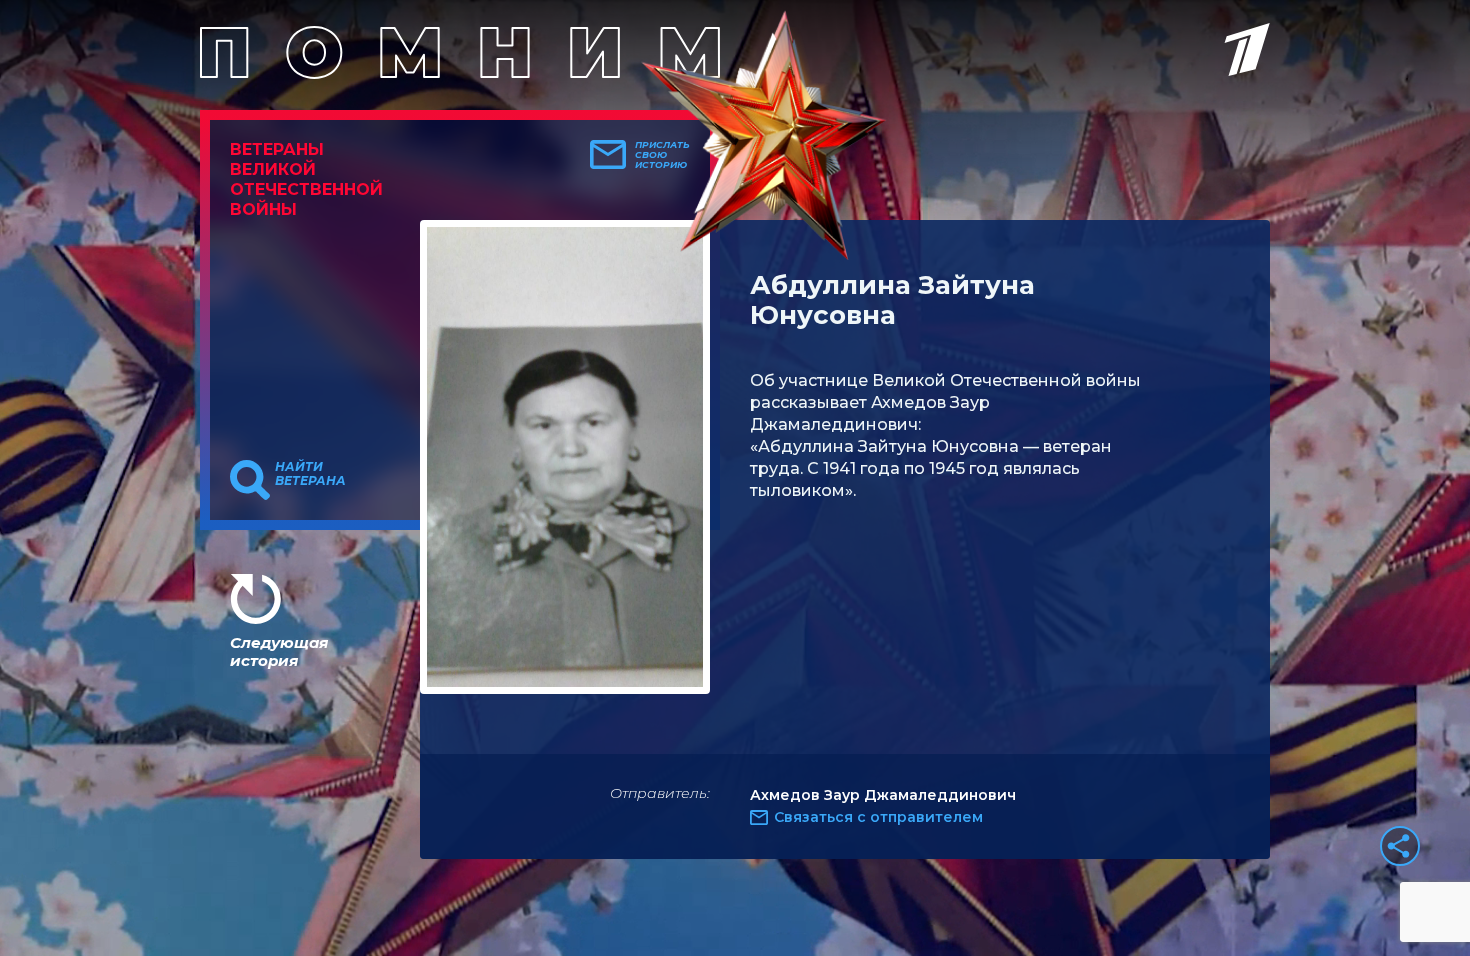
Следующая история (279, 651)
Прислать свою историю (662, 155)
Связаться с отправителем (878, 817)
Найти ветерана (310, 474)
